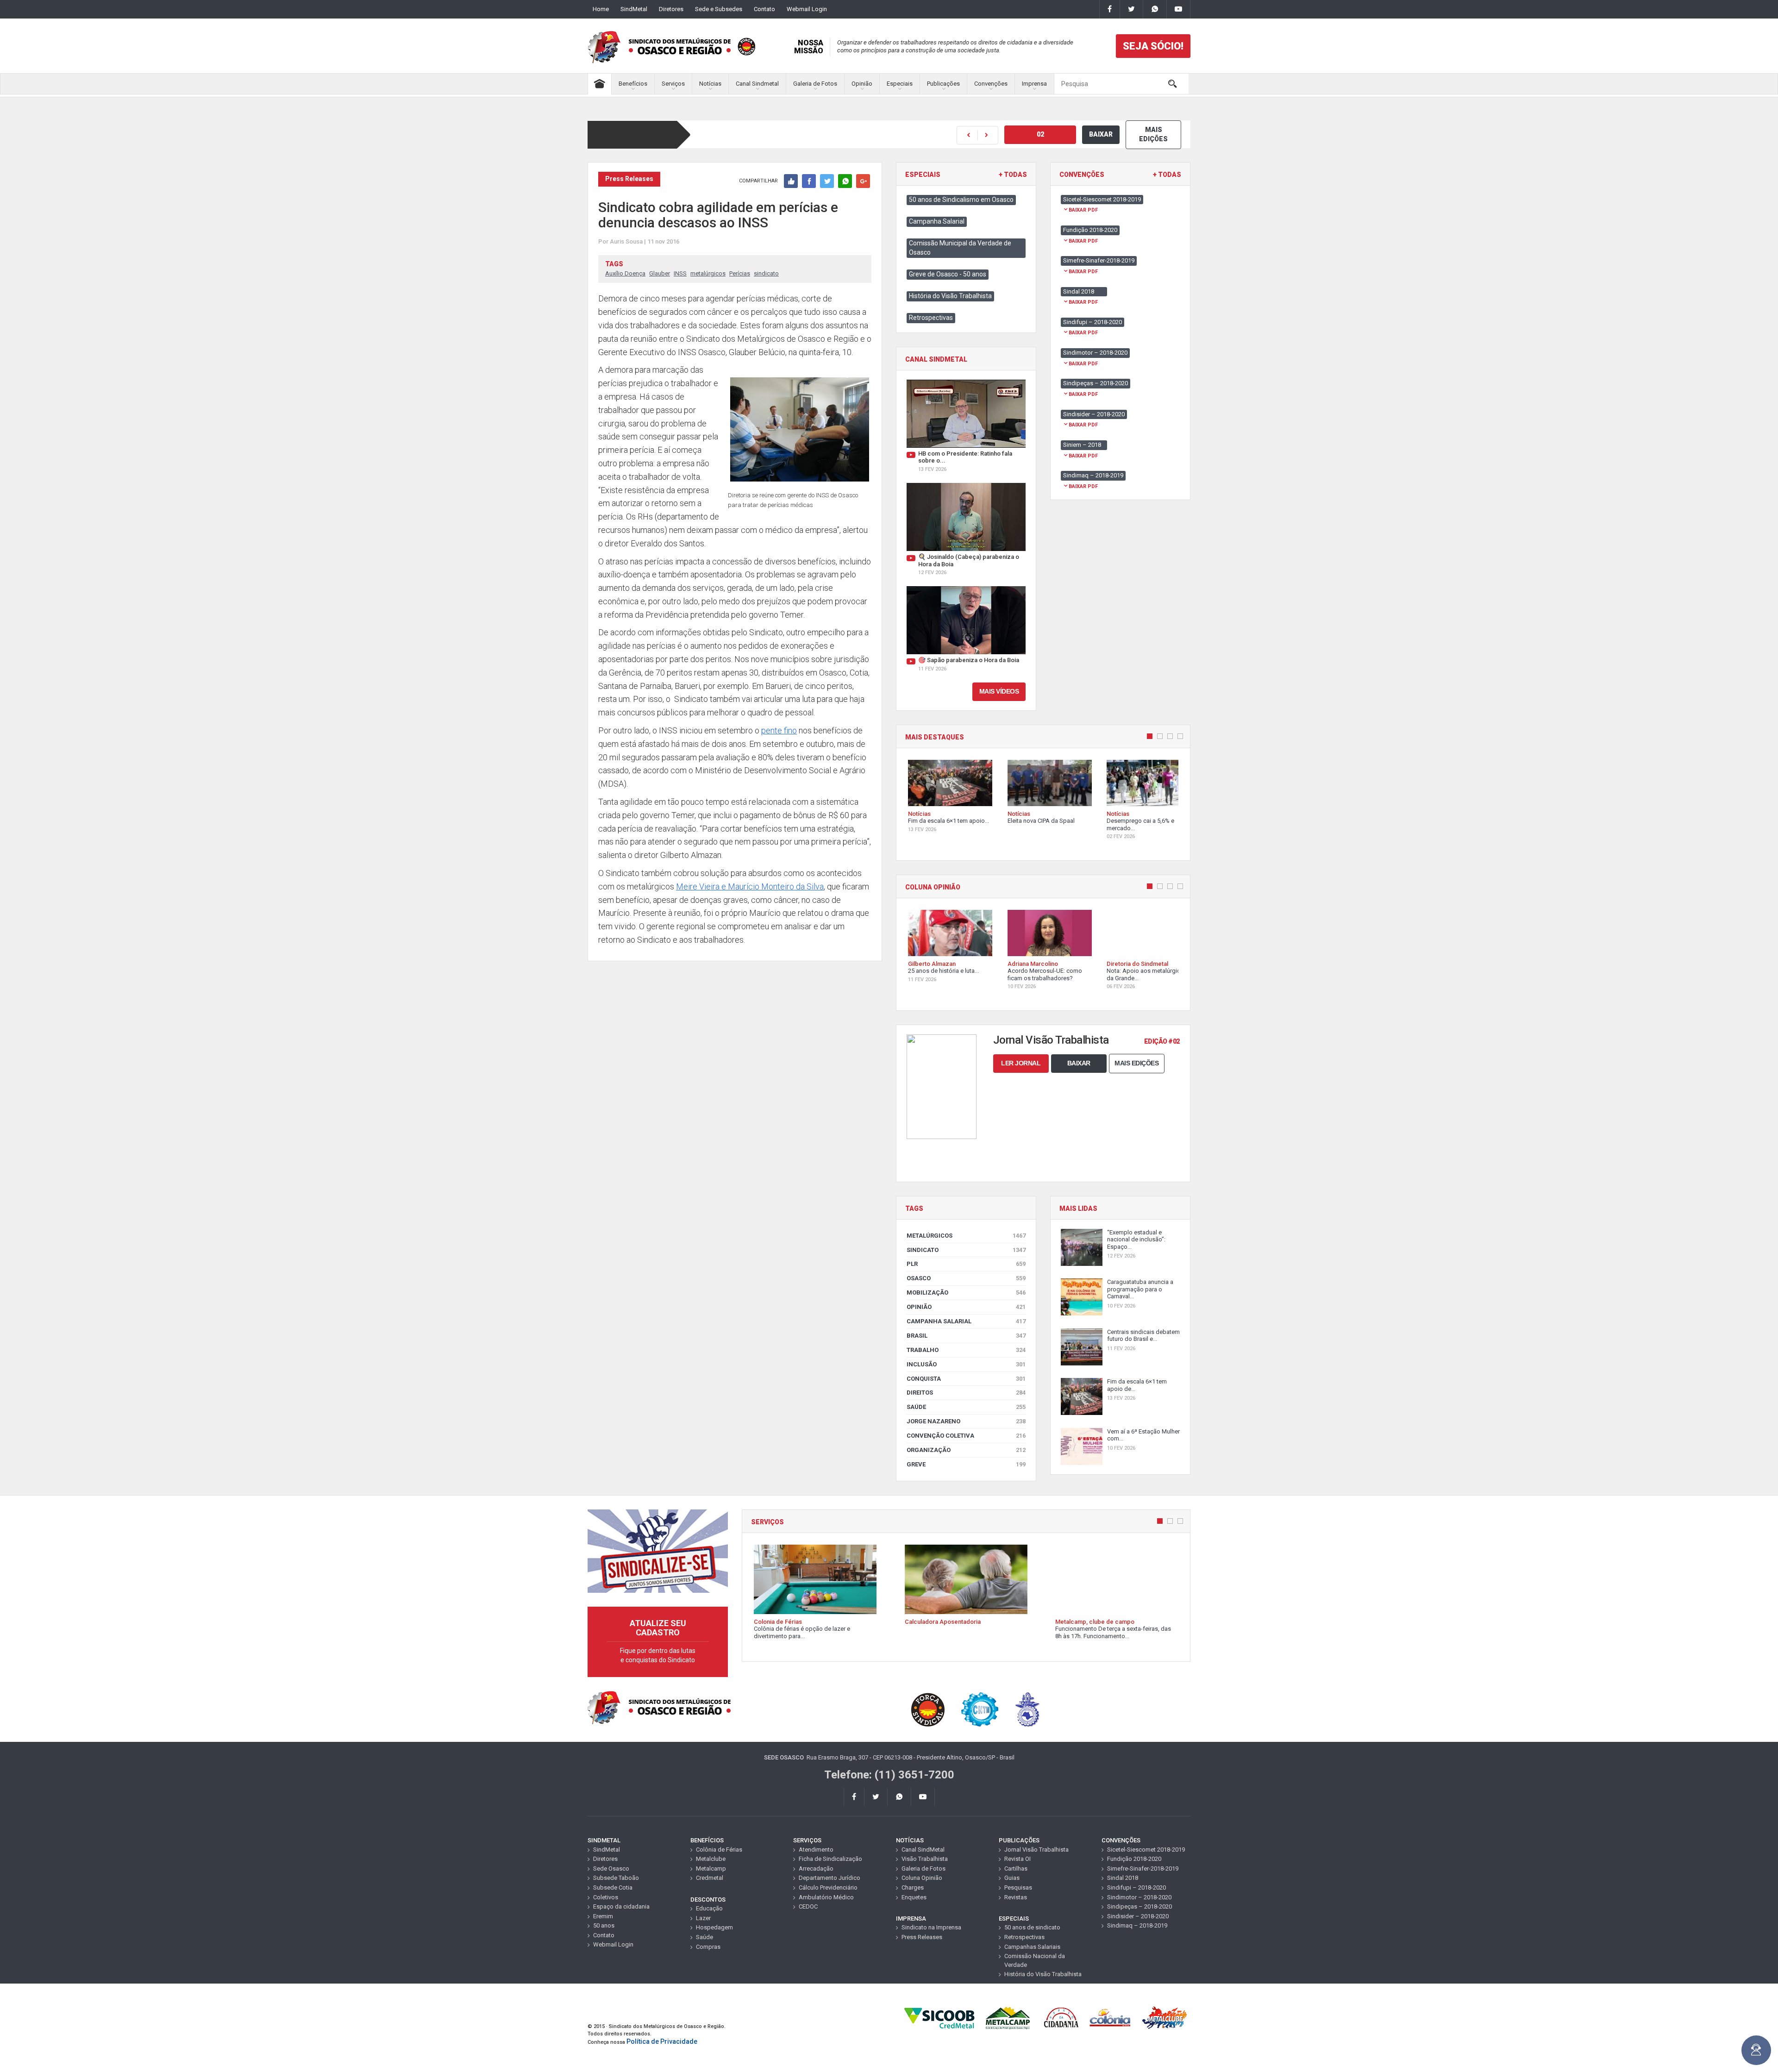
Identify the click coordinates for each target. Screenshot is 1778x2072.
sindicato (766, 273)
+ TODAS (1013, 175)
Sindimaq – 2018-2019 (1137, 1925)
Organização (966, 1450)
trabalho (966, 1350)
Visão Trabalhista (925, 1859)
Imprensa (1034, 84)
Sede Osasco (611, 1869)
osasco (966, 1278)
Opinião (862, 84)
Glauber (660, 273)
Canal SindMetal (923, 1850)
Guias (1012, 1878)
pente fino (779, 730)
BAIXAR (1101, 134)
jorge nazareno (966, 1421)
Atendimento (816, 1850)
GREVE (966, 1464)
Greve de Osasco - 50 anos (948, 274)
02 (1040, 134)
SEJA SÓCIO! (1153, 46)
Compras (708, 1947)
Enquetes (914, 1897)
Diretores (671, 9)
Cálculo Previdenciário (828, 1887)
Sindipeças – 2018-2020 (1139, 1906)
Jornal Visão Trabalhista (1036, 1850)
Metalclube (711, 1859)
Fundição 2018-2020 (1134, 1859)
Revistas (1016, 1897)
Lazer (703, 1918)
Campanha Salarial (937, 221)
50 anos (604, 1925)
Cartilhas (1016, 1869)
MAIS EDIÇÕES (1153, 134)
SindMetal (634, 9)
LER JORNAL (1021, 1063)
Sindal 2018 (1123, 1878)
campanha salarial (966, 1321)
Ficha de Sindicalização (830, 1859)
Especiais (900, 84)
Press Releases (922, 1937)
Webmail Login (807, 9)
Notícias (710, 84)
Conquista (966, 1379)
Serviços (673, 84)
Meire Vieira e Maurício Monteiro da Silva (750, 886)
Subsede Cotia (613, 1887)
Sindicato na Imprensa (931, 1927)
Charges (913, 1887)
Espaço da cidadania (621, 1906)
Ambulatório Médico (826, 1897)
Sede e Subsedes (719, 9)
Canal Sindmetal (757, 84)
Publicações (943, 84)
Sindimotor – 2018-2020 (1139, 1897)
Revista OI (1017, 1859)
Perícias (740, 273)
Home (601, 9)
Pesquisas (1018, 1887)
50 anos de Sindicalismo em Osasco (961, 200)
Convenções (991, 84)
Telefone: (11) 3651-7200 (889, 1775)
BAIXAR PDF (1083, 210)
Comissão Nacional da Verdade (1035, 1960)
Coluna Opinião (922, 1878)
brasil (966, 1336)
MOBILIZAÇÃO (966, 1293)
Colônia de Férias (719, 1850)
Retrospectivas (931, 318)
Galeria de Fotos (815, 84)
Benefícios (633, 84)
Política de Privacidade (662, 2041)
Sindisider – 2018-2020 (1138, 1916)
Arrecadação (816, 1869)
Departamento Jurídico (830, 1878)
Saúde (966, 1407)
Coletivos (606, 1897)
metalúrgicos (708, 273)
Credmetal (710, 1878)
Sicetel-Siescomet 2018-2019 (1146, 1850)
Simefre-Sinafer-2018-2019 (1143, 1869)
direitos (966, 1393)
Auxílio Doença (625, 273)
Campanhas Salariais (1032, 1947)
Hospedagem (714, 1927)
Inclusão (966, 1364)
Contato (764, 9)
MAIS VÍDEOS (999, 691)
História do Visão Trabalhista (950, 296)
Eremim (603, 1916)
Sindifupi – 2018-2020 (1136, 1887)
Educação (709, 1908)
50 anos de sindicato (1032, 1927)
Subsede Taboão (616, 1878)
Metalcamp (711, 1869)
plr (966, 1264)
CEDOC (808, 1906)
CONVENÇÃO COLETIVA (966, 1436)
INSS (680, 273)
